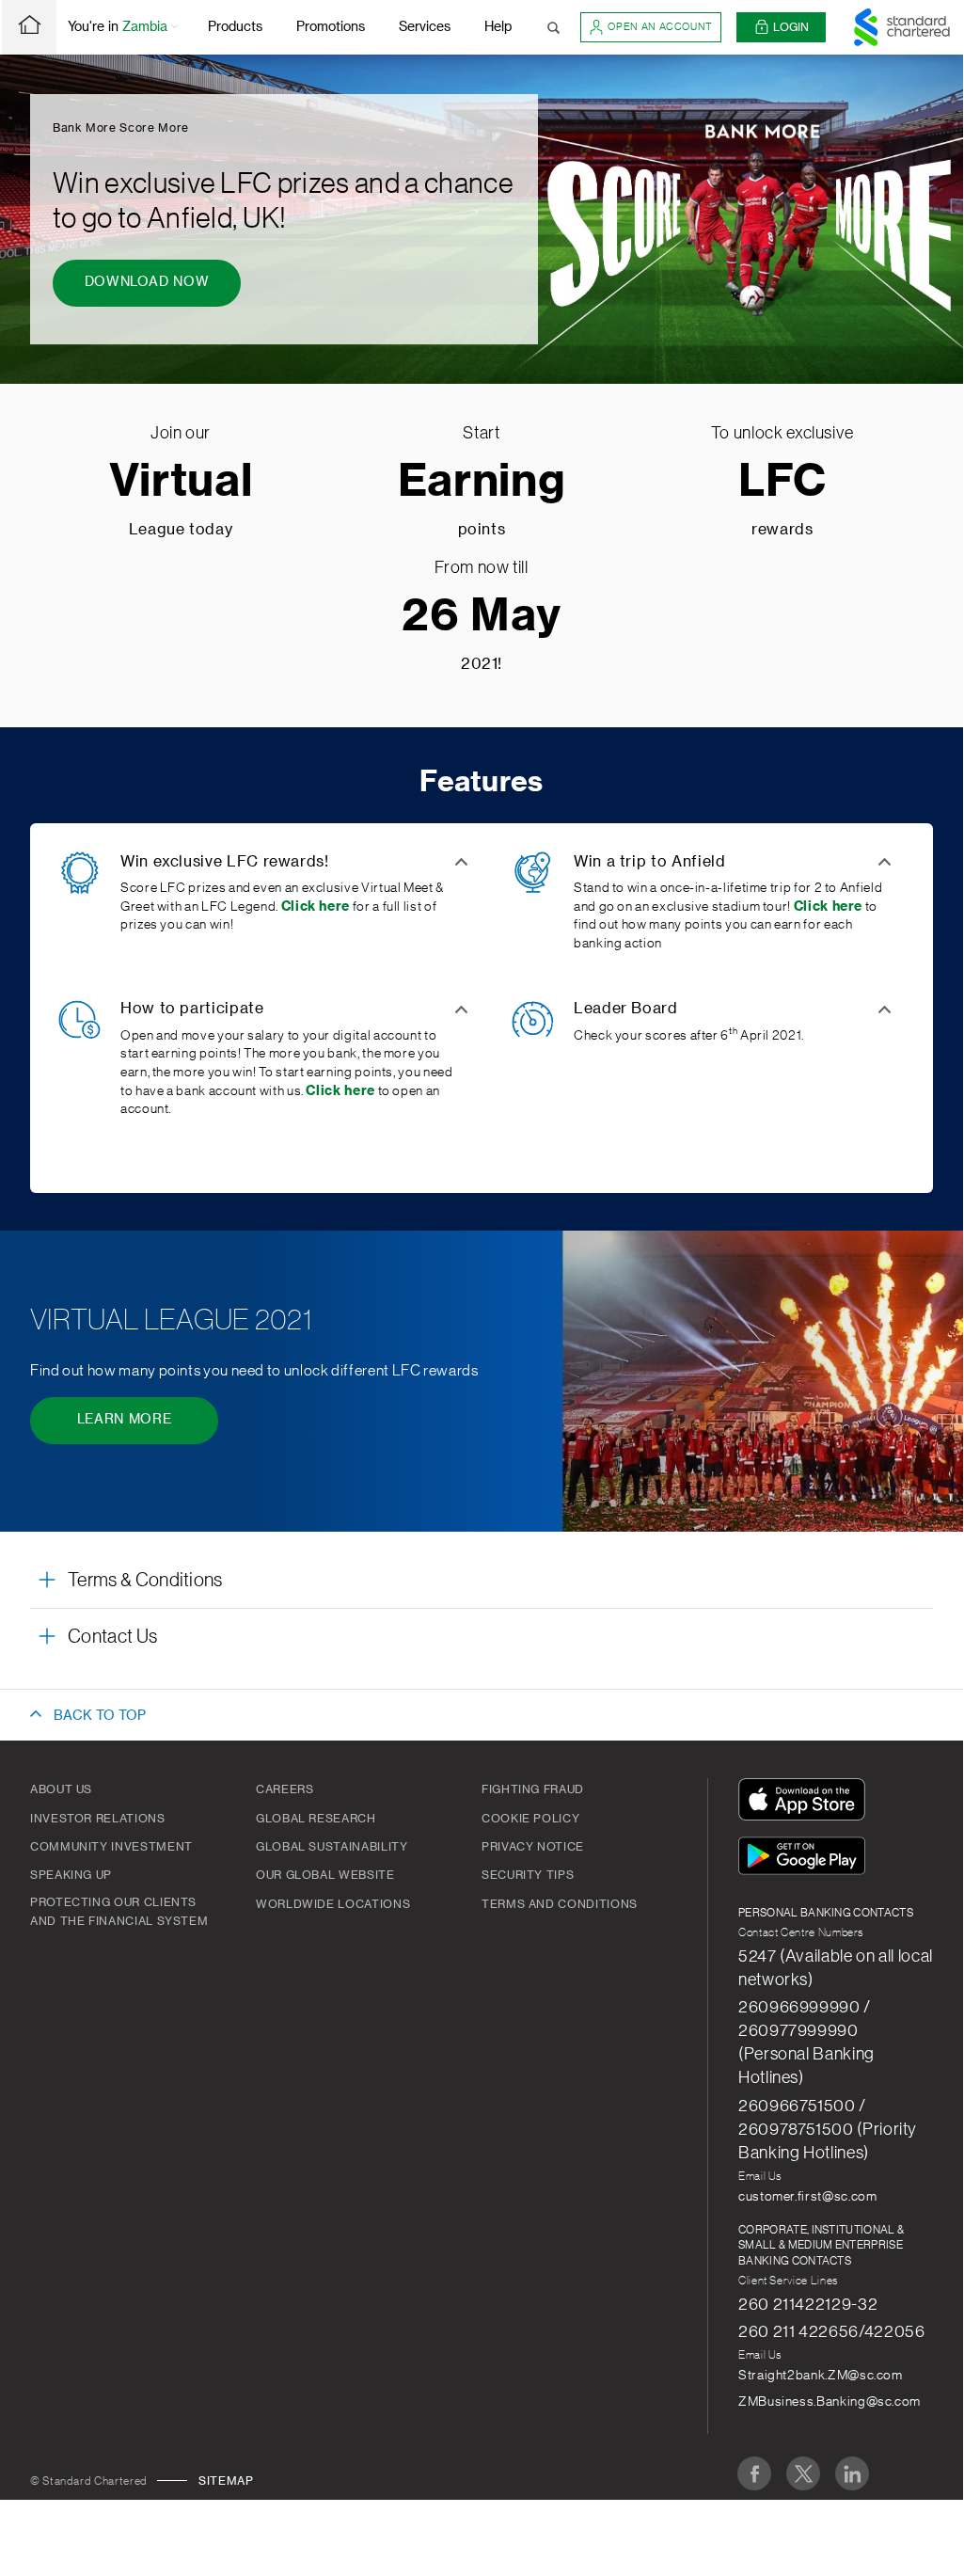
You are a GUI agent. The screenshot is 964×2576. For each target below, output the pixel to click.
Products (235, 27)
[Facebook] (754, 2473)
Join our (181, 433)
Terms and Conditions (560, 1904)
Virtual (181, 482)
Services (425, 27)
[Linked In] (852, 2473)
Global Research (316, 1819)
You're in (118, 27)
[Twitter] (803, 2473)
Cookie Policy (530, 1819)
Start (481, 433)
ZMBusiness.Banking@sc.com (830, 2402)
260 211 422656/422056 (831, 2331)
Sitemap (226, 2481)
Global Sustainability (332, 1847)
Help (498, 27)
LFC (782, 482)
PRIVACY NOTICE (533, 1847)
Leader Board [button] (626, 1009)
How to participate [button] (192, 1009)
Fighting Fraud (533, 1789)
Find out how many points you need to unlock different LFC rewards (254, 1371)
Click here (828, 907)
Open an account (660, 27)
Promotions (331, 27)
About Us (61, 1789)
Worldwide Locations (333, 1904)
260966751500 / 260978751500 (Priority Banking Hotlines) (828, 2129)
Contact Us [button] (112, 1637)
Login (791, 27)
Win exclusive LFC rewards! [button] (225, 862)
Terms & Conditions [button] (145, 1581)
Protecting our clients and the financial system (119, 1912)
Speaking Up (71, 1875)
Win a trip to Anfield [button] (649, 862)
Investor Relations (98, 1819)
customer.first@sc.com (807, 2197)
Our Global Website (325, 1875)
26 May (482, 617)
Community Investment (111, 1847)
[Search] (553, 27)
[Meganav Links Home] (29, 27)
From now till (481, 567)
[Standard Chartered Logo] (902, 27)
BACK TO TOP (100, 1716)
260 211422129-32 (808, 2304)
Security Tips (528, 1875)
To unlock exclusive (782, 433)
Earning (482, 482)
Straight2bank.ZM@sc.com (821, 2376)
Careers (284, 1789)
